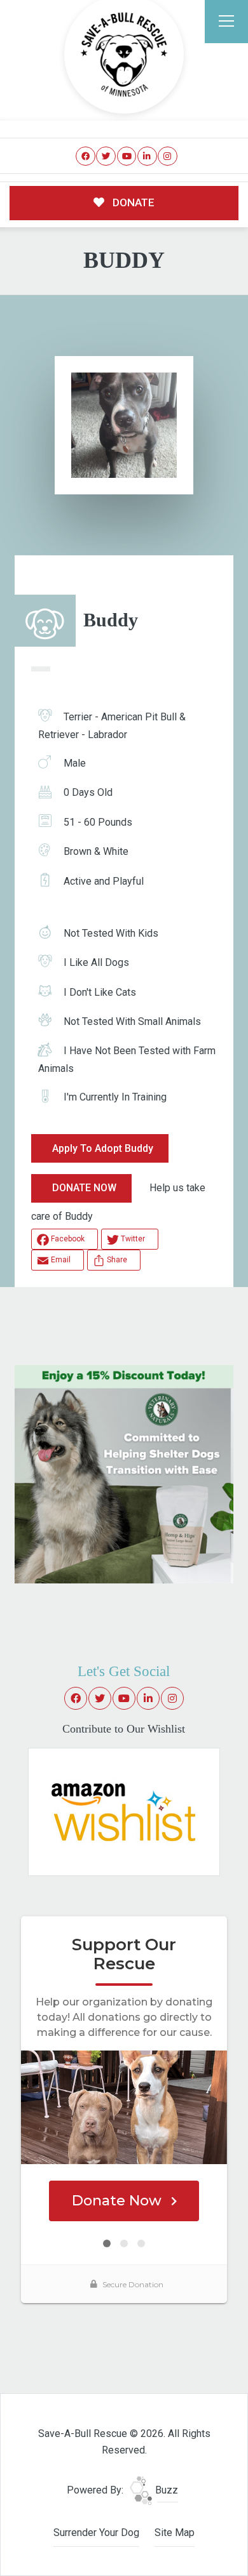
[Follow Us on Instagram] (168, 156)
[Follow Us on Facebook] (86, 156)
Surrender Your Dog (96, 2533)
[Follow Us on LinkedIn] (147, 156)
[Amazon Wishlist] (124, 1811)
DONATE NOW (84, 1188)
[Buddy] (124, 425)
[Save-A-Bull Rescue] (124, 55)
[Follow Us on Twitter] (106, 156)
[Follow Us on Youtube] (127, 156)
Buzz (165, 2490)
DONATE (132, 202)
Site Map (175, 2533)
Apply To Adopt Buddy (103, 1148)
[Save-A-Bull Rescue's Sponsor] (124, 1473)
